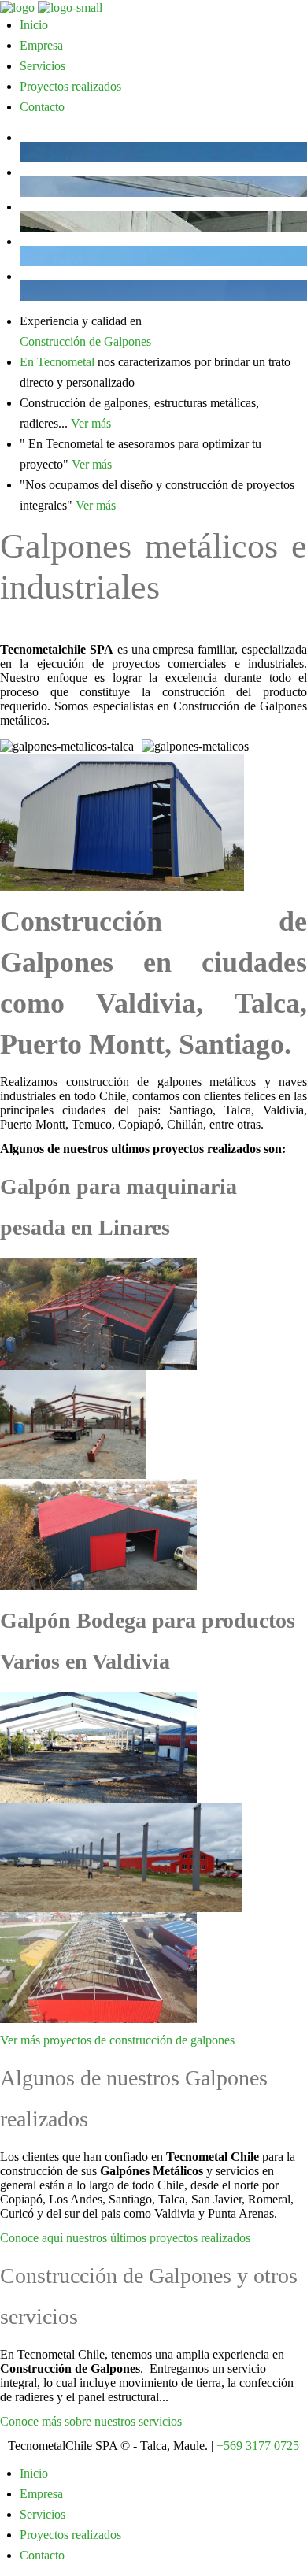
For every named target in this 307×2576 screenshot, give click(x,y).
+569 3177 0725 (258, 2446)
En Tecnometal (57, 362)
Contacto (42, 107)
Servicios (43, 66)
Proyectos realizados (70, 86)
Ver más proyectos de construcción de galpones (117, 2040)
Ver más (91, 423)
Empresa (41, 45)
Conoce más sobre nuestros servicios (91, 2421)
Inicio (34, 25)
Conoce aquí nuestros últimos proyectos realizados (125, 2238)
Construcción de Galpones (85, 341)
